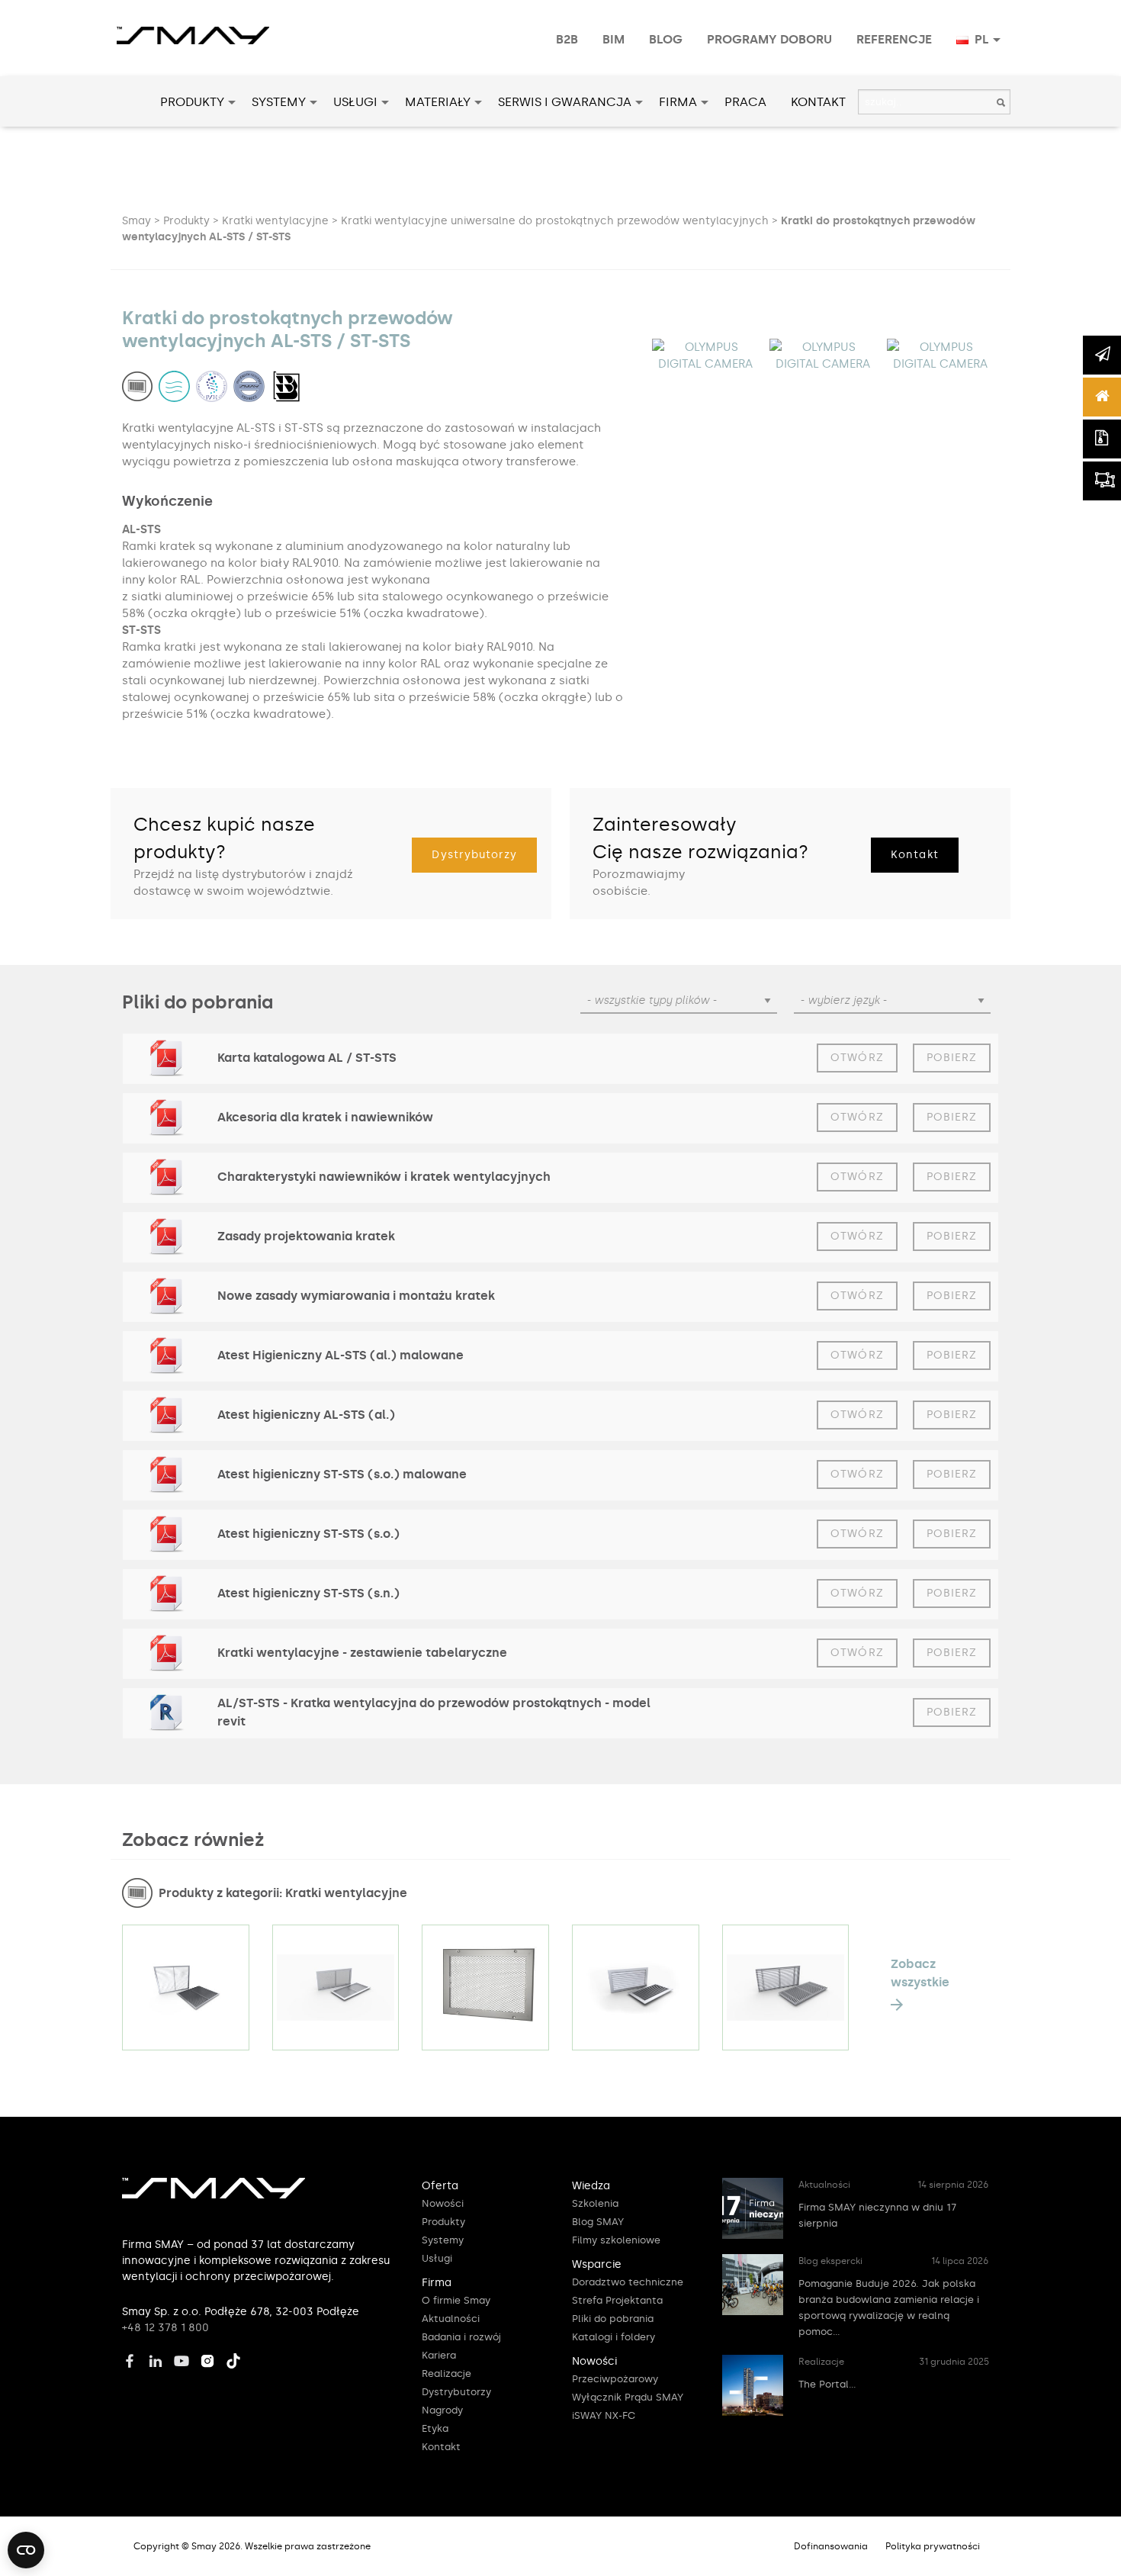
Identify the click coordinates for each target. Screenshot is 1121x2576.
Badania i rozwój (461, 2337)
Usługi (355, 102)
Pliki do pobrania (613, 2319)
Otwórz (857, 1058)
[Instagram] (211, 2359)
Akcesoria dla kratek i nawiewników (325, 1117)
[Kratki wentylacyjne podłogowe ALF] (786, 1987)
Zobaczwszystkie (920, 1973)
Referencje (894, 39)
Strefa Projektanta (617, 2300)
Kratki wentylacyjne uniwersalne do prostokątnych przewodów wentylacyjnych (555, 221)
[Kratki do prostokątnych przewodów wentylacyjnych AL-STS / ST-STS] (485, 1987)
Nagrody (442, 2410)
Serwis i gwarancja (565, 102)
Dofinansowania (831, 2546)
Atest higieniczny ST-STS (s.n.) (308, 1593)
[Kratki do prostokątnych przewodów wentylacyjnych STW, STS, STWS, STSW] (186, 1987)
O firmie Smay (456, 2300)
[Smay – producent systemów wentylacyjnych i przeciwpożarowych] (193, 27)
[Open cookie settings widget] (26, 2550)
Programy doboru (769, 39)
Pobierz (952, 1058)
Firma (678, 102)
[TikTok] (237, 2359)
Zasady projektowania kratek (306, 1236)
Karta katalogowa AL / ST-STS (307, 1058)
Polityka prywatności (933, 2546)
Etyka (435, 2428)
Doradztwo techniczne (628, 2282)
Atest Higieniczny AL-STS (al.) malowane (340, 1355)
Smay (137, 221)
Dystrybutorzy (474, 855)
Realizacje (446, 2373)
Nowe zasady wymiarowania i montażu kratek (356, 1296)
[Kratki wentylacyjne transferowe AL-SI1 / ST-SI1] (636, 1987)
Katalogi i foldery (613, 2337)
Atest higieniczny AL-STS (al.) (306, 1415)
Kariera (439, 2355)
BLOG (666, 39)
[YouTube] (185, 2359)
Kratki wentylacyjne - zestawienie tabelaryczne (362, 1653)
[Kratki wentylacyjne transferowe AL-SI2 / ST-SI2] (336, 1987)
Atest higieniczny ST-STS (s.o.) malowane (342, 1474)
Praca (745, 102)
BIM (613, 39)
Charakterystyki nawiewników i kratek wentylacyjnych (384, 1177)
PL (980, 39)
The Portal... (827, 2384)
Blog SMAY (598, 2222)
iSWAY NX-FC (604, 2415)
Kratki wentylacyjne (275, 221)
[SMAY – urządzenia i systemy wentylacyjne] (214, 2195)
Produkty (192, 102)
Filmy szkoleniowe (616, 2240)
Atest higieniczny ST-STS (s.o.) (308, 1534)
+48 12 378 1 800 (165, 2328)
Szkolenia (595, 2203)
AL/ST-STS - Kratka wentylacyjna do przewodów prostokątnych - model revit (434, 1712)
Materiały (438, 102)
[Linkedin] (159, 2359)
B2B (567, 39)
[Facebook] (133, 2359)
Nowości (443, 2203)
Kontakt (818, 102)
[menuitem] (567, 40)
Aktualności (451, 2319)
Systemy (279, 102)
